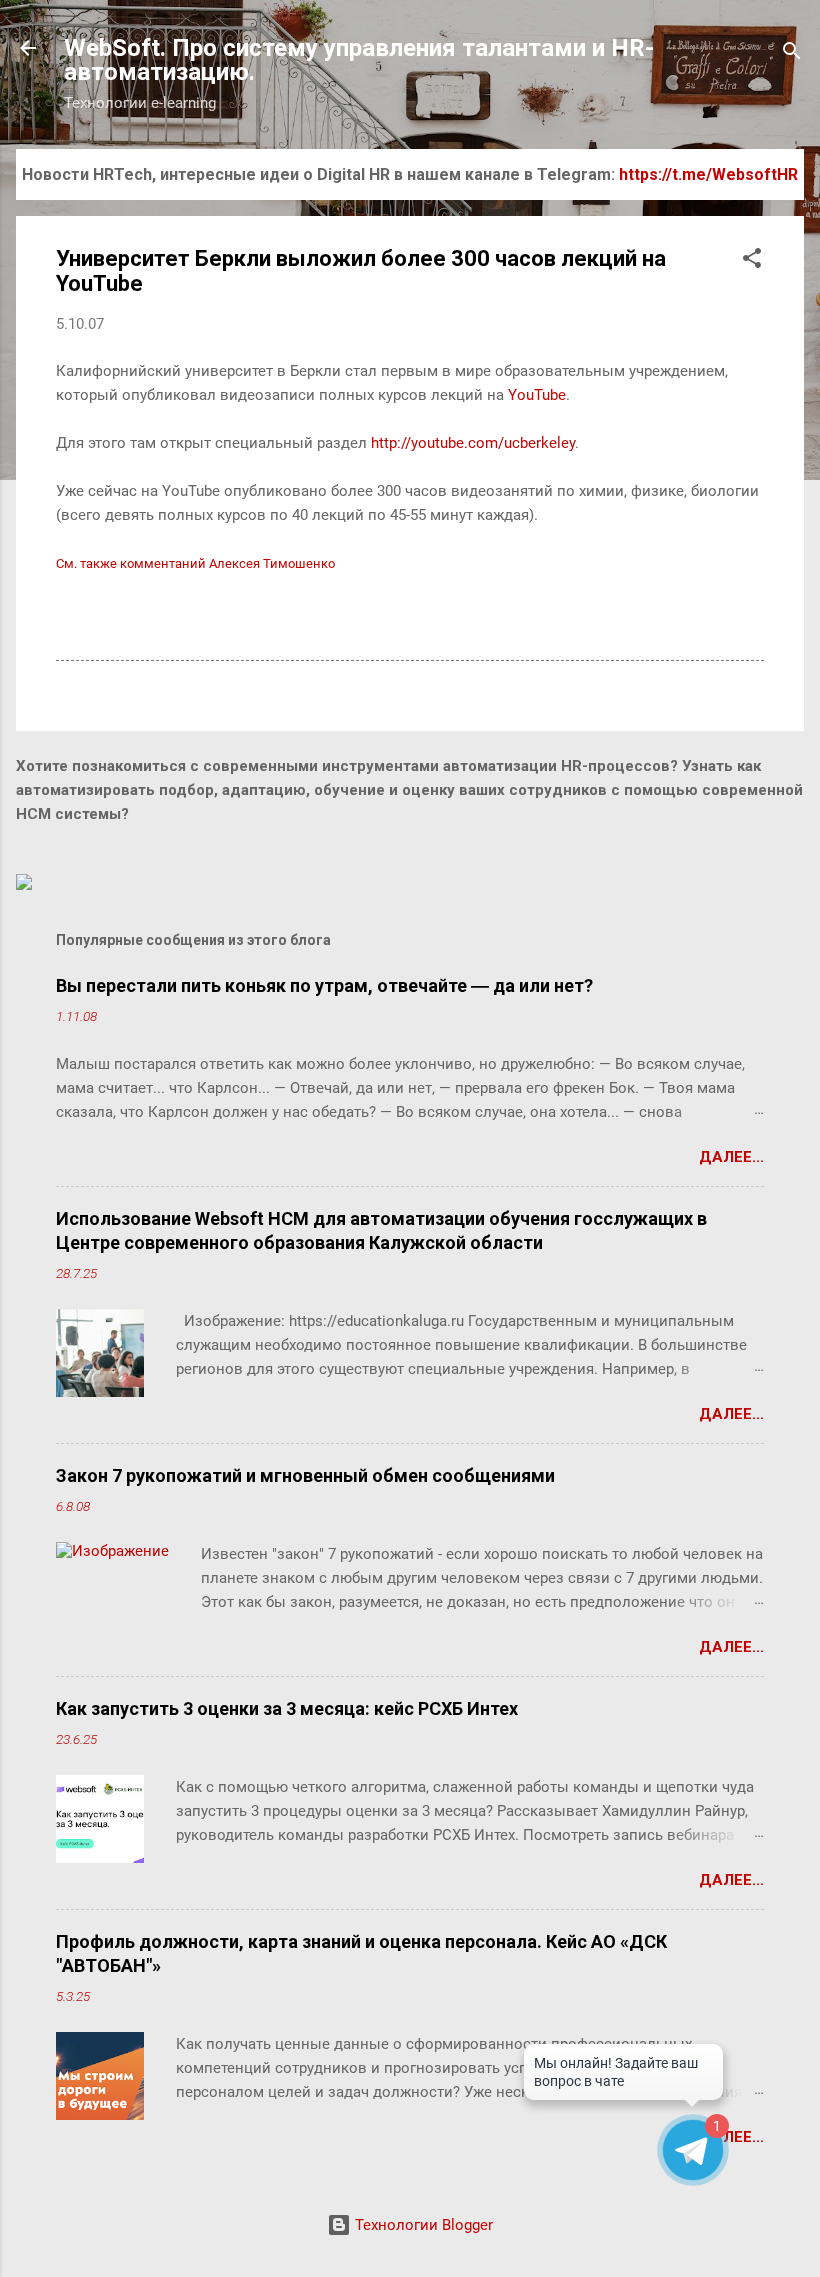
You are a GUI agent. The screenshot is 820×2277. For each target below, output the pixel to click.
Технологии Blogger (422, 2225)
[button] (752, 261)
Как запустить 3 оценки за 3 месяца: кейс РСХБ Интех (287, 1708)
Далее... (731, 1157)
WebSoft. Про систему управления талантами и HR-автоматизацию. (359, 60)
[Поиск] (792, 54)
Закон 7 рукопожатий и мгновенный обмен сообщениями (305, 1475)
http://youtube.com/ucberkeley (473, 443)
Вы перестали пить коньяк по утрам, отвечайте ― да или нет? (324, 985)
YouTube (537, 395)
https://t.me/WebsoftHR (708, 174)
